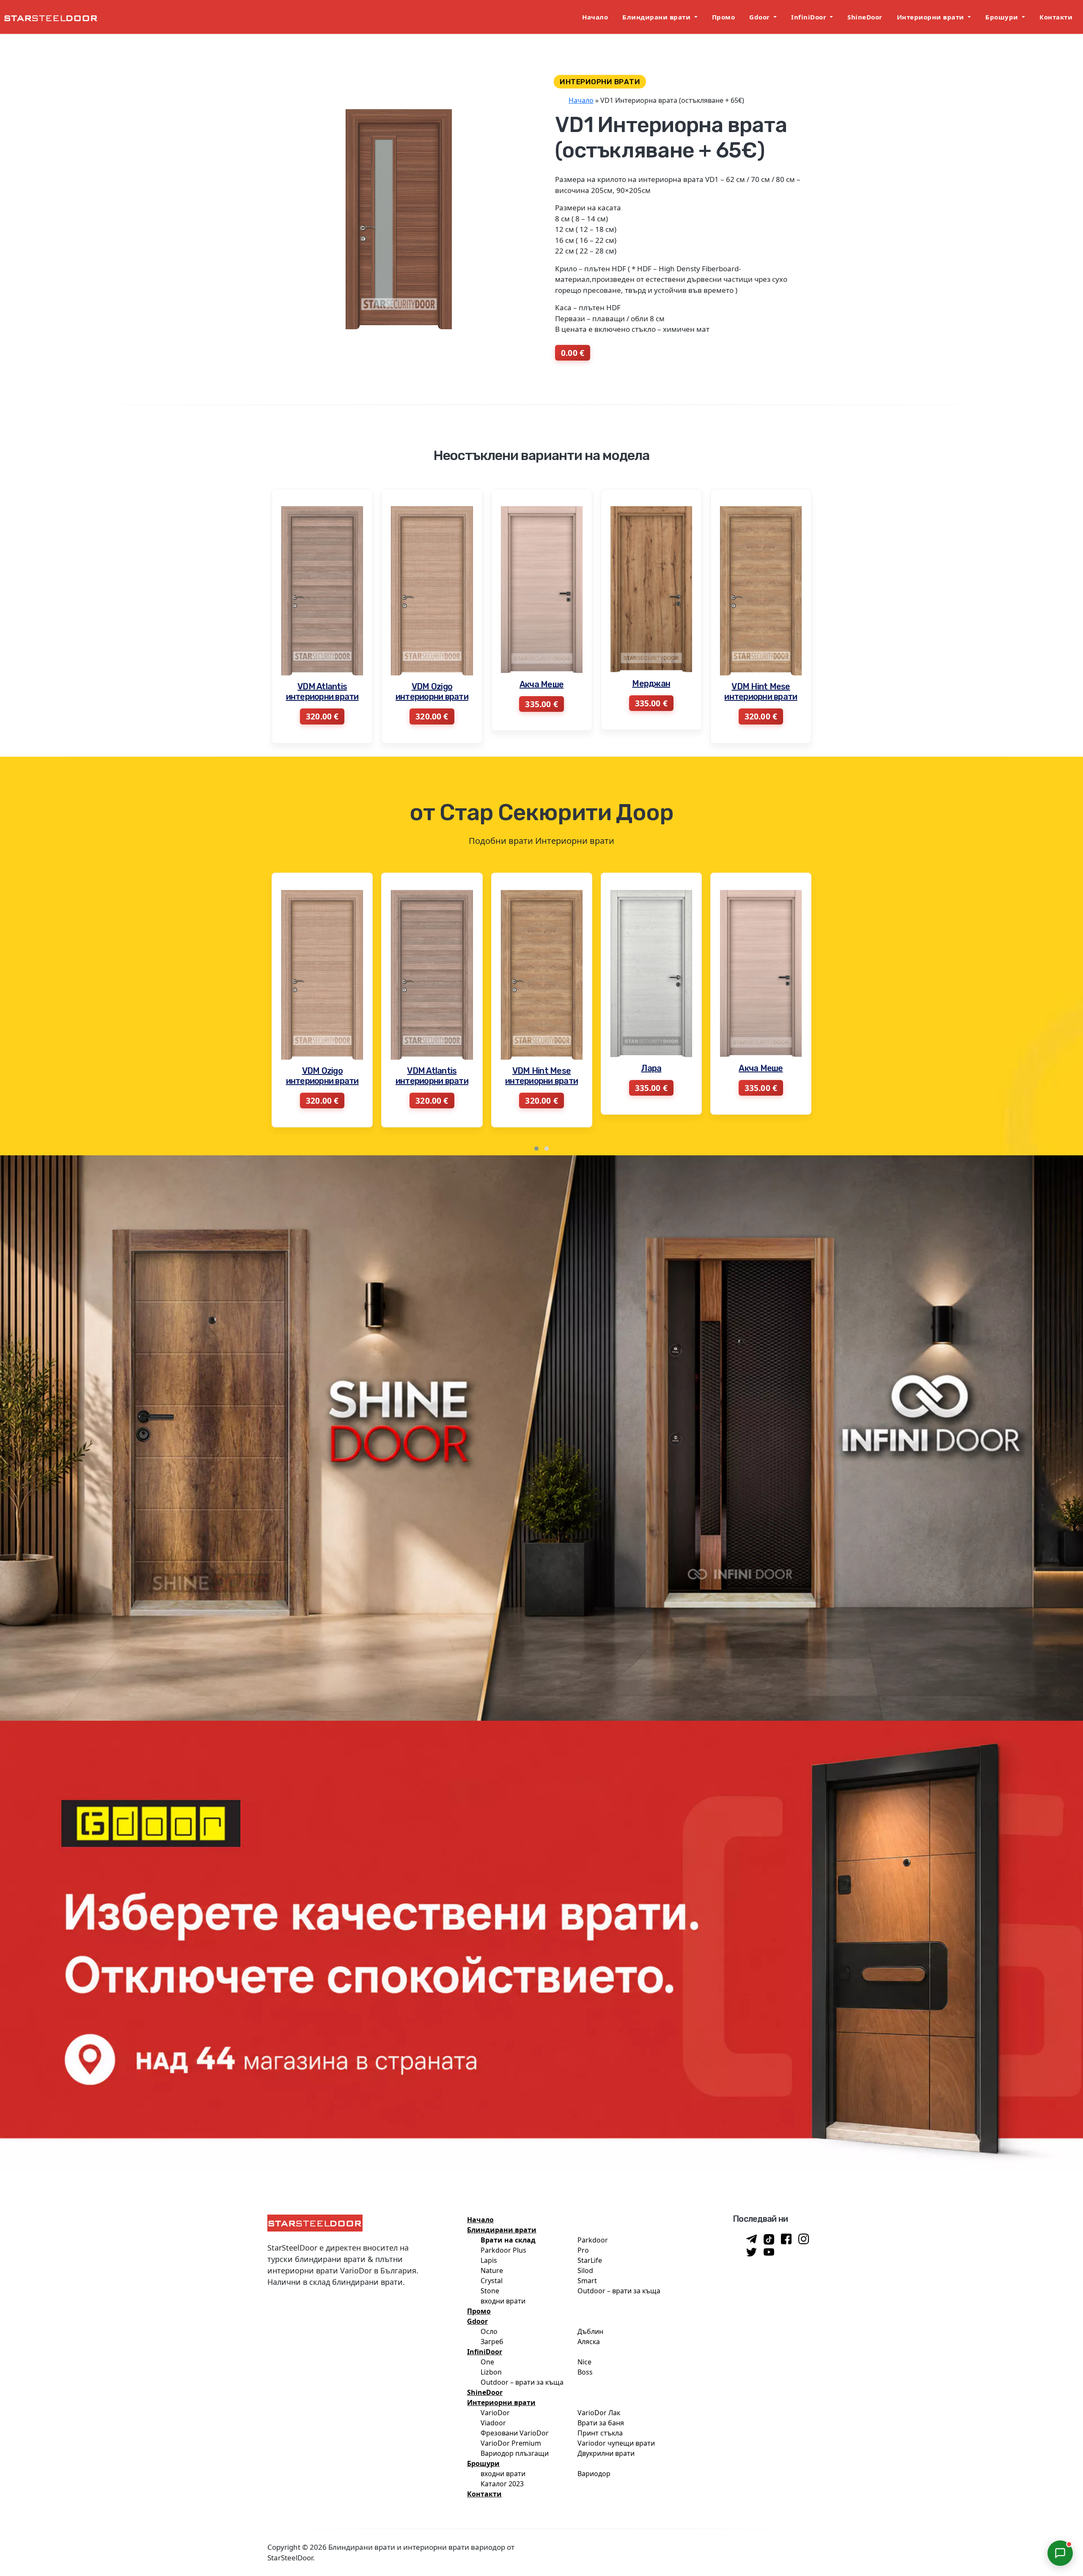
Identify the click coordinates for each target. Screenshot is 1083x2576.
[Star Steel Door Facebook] (786, 2240)
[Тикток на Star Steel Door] (769, 2239)
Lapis (489, 2260)
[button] (536, 1149)
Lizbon (491, 2372)
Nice (584, 2362)
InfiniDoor (810, 17)
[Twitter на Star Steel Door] (752, 2253)
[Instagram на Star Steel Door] (804, 2240)
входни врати (503, 2301)
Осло (489, 2331)
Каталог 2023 (502, 2484)
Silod (585, 2270)
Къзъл (761, 1066)
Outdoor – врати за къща (619, 2291)
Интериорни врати (932, 17)
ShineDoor (865, 17)
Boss (585, 2372)
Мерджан (432, 683)
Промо (724, 17)
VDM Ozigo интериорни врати (761, 692)
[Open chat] (1060, 2553)
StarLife (590, 2260)
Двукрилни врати (606, 2453)
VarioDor (495, 2413)
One (487, 2362)
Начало (595, 17)
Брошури (1003, 17)
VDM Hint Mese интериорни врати (541, 692)
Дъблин (590, 2331)
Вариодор (594, 2474)
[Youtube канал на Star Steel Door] (769, 2253)
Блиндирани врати (657, 17)
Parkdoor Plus (503, 2250)
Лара (432, 1068)
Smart (587, 2281)
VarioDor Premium (511, 2443)
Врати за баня (601, 2423)
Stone (490, 2291)
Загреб (492, 2342)
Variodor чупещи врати (616, 2443)
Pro (583, 2250)
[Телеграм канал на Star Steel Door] (752, 2240)
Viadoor (493, 2423)
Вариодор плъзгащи (515, 2453)
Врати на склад (508, 2240)
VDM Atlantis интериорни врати (651, 692)
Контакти (1056, 17)
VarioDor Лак (599, 2413)
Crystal (492, 2281)
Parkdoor (593, 2240)
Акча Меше (322, 684)
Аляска (589, 2342)
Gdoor (760, 17)
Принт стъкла (600, 2433)
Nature (492, 2270)
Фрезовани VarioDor (515, 2433)
